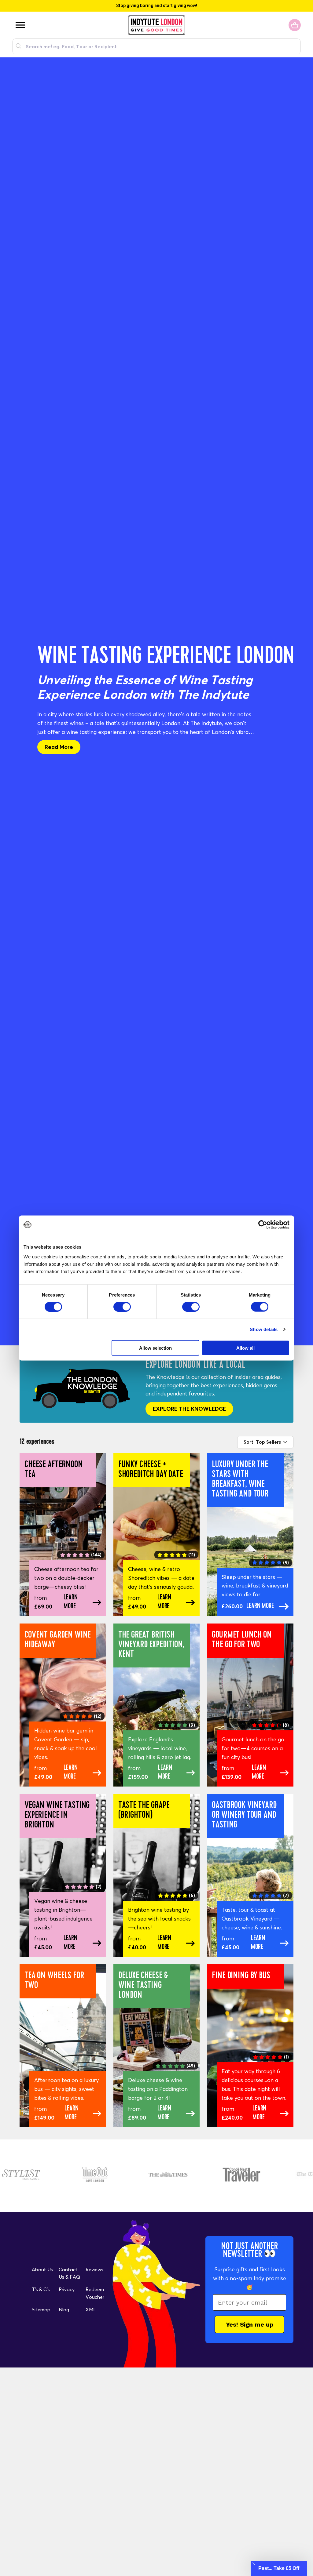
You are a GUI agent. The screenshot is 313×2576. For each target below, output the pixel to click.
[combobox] (156, 46)
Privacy (67, 2289)
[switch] (122, 1307)
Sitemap (41, 2309)
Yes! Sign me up (250, 2324)
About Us (42, 2269)
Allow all (245, 1348)
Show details (264, 1329)
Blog (64, 2309)
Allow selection (155, 1348)
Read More (59, 747)
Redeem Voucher (95, 2293)
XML (91, 2309)
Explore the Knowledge (189, 1409)
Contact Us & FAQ (69, 2273)
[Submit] (19, 46)
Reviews (94, 2269)
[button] (279, 2568)
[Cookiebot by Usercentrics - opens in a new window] (263, 1225)
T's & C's (41, 2289)
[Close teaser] (254, 2564)
